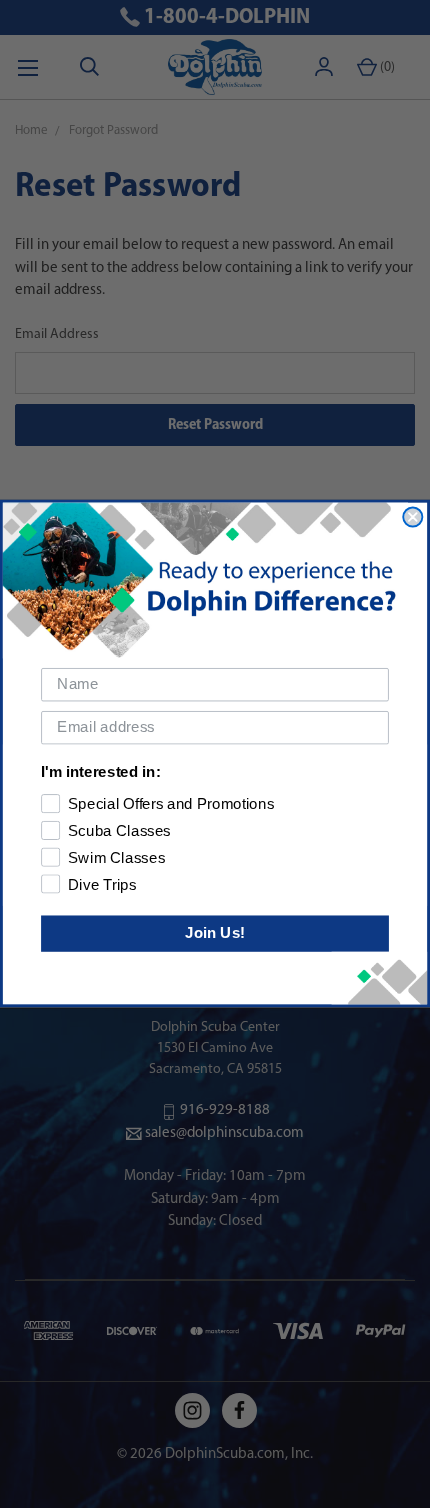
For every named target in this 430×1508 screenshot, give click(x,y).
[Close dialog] (412, 517)
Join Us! (215, 933)
